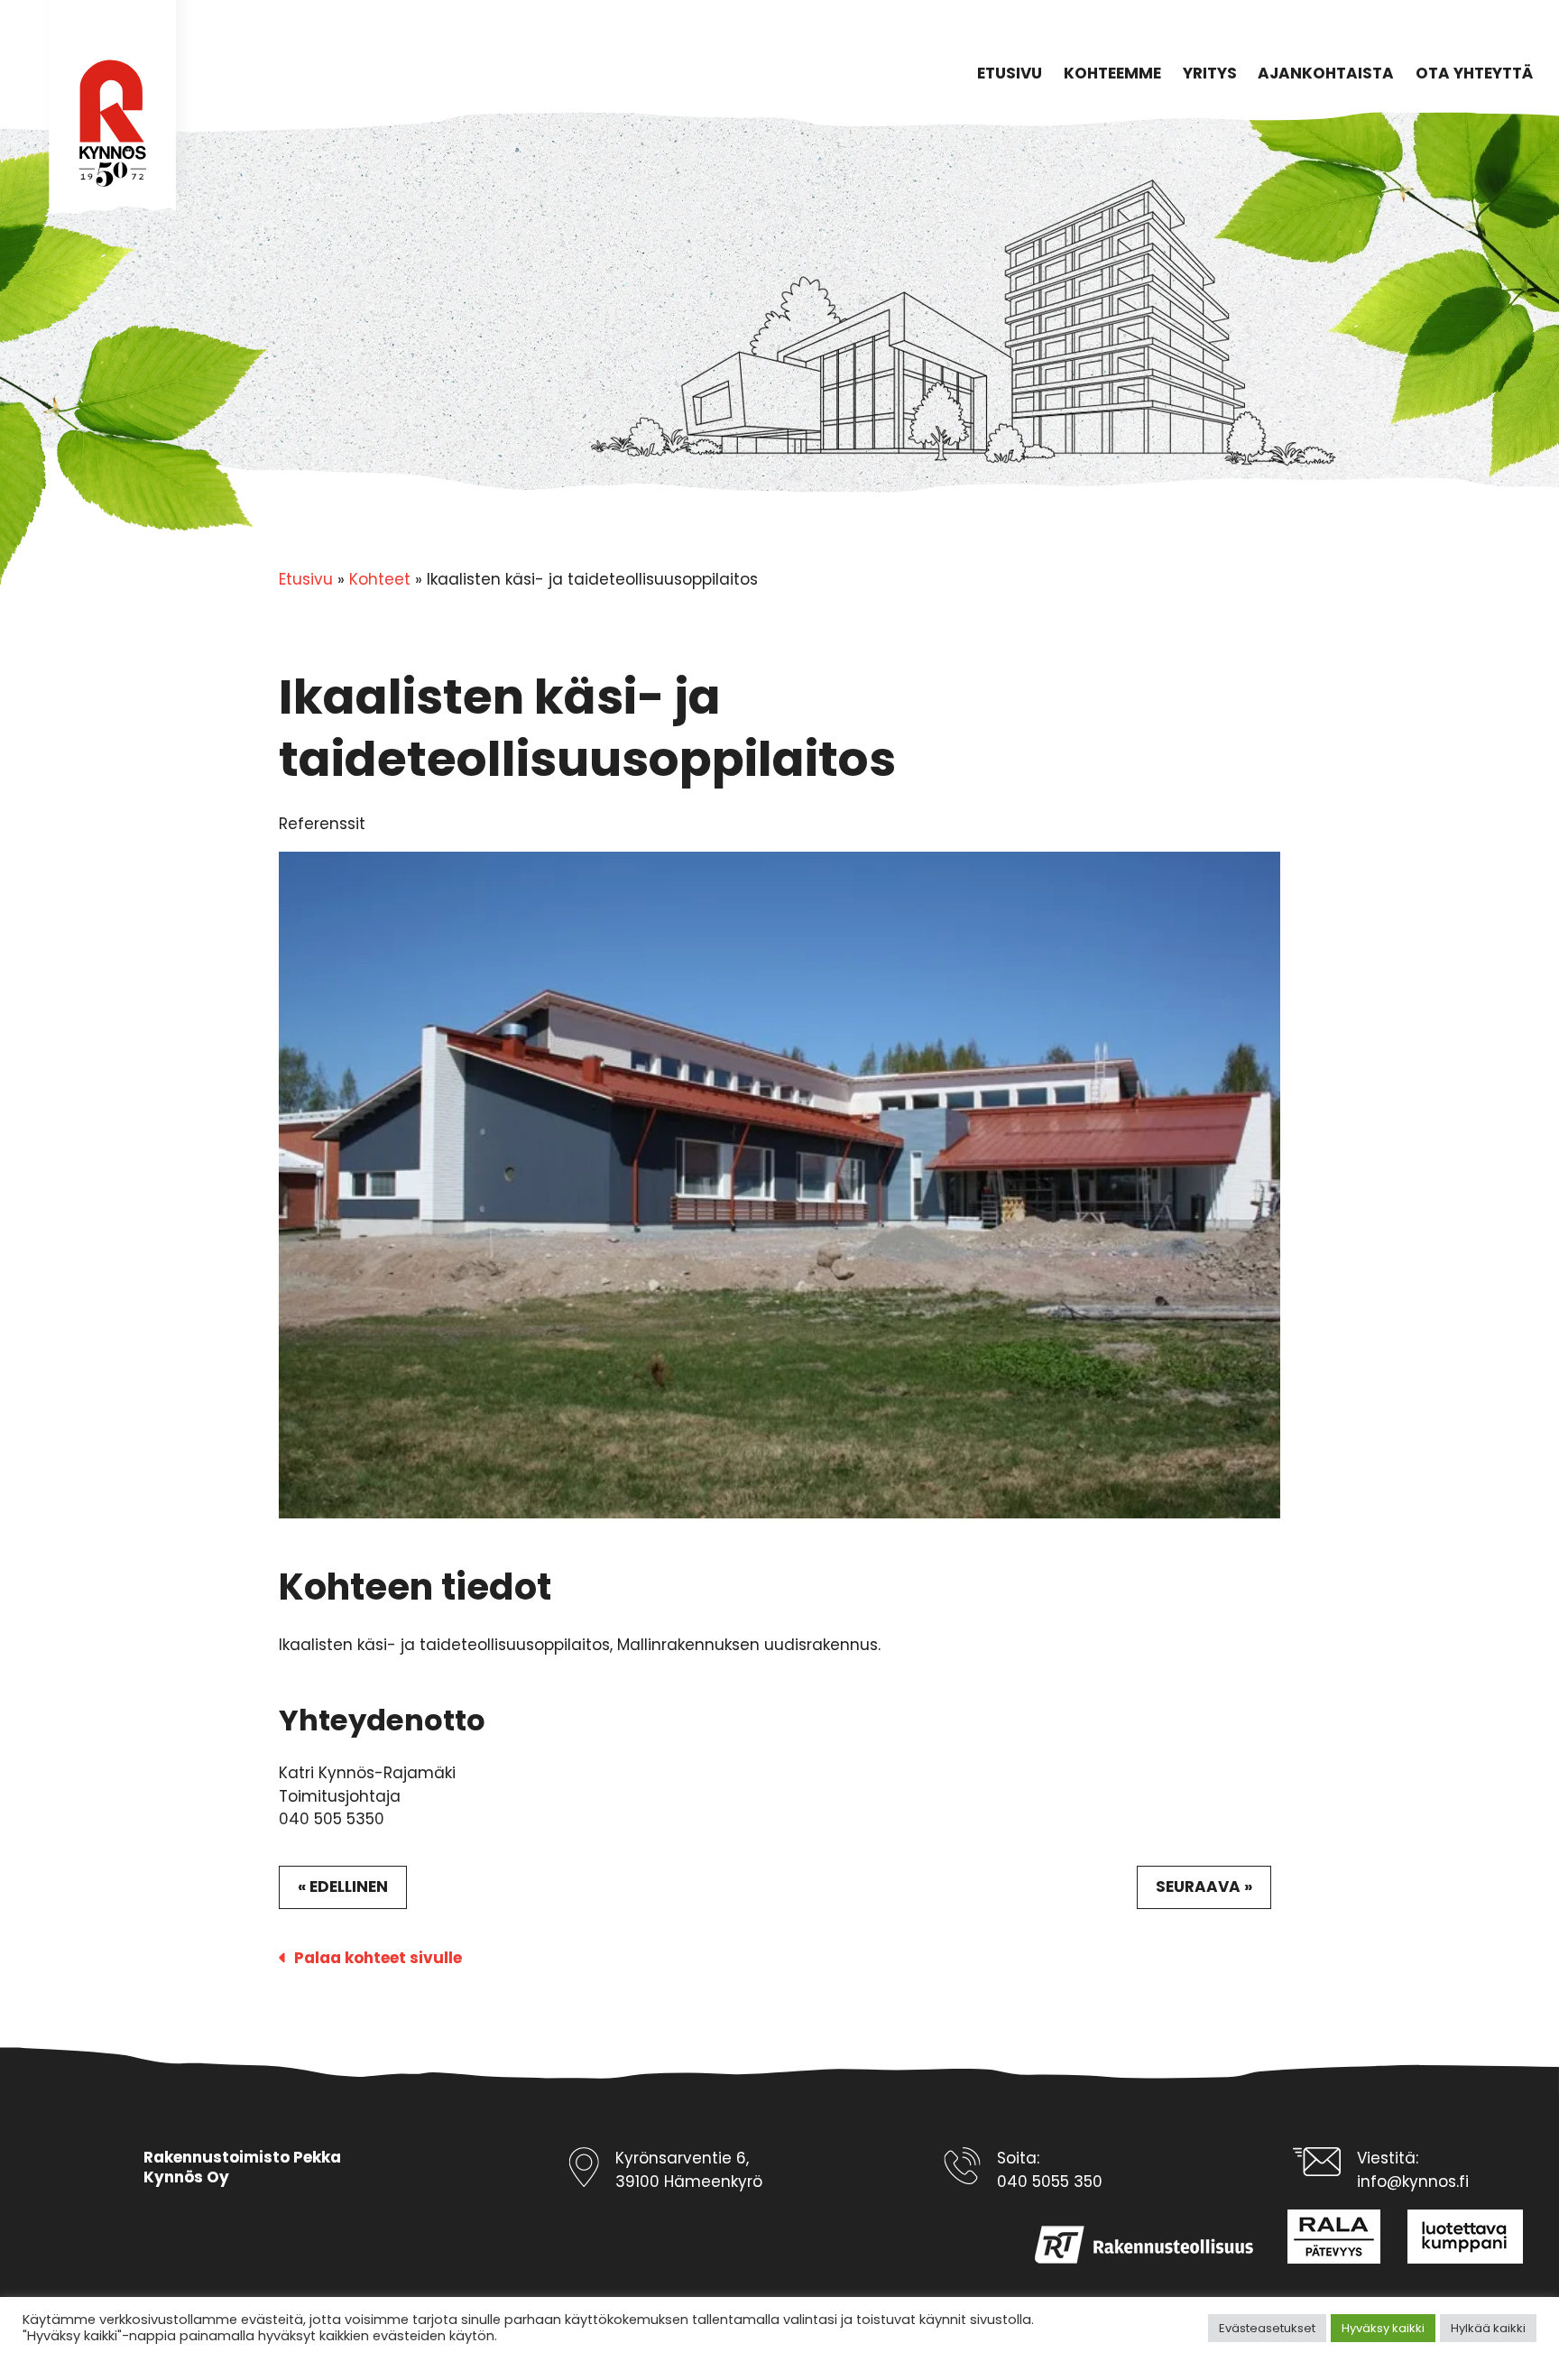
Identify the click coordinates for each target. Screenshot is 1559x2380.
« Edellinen (343, 1886)
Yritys (1210, 73)
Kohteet (380, 579)
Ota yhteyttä (1474, 73)
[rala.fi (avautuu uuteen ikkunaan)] (1320, 2237)
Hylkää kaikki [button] (1488, 2328)
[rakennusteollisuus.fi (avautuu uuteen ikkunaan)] (1131, 2237)
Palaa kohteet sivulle (378, 1958)
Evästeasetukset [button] (1267, 2328)
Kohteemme (1112, 73)
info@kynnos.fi (1413, 2182)
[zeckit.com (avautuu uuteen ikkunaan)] (1452, 2237)
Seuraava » (1204, 1886)
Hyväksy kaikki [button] (1383, 2328)
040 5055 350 (1050, 2182)
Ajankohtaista (1326, 73)
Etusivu (1010, 73)
